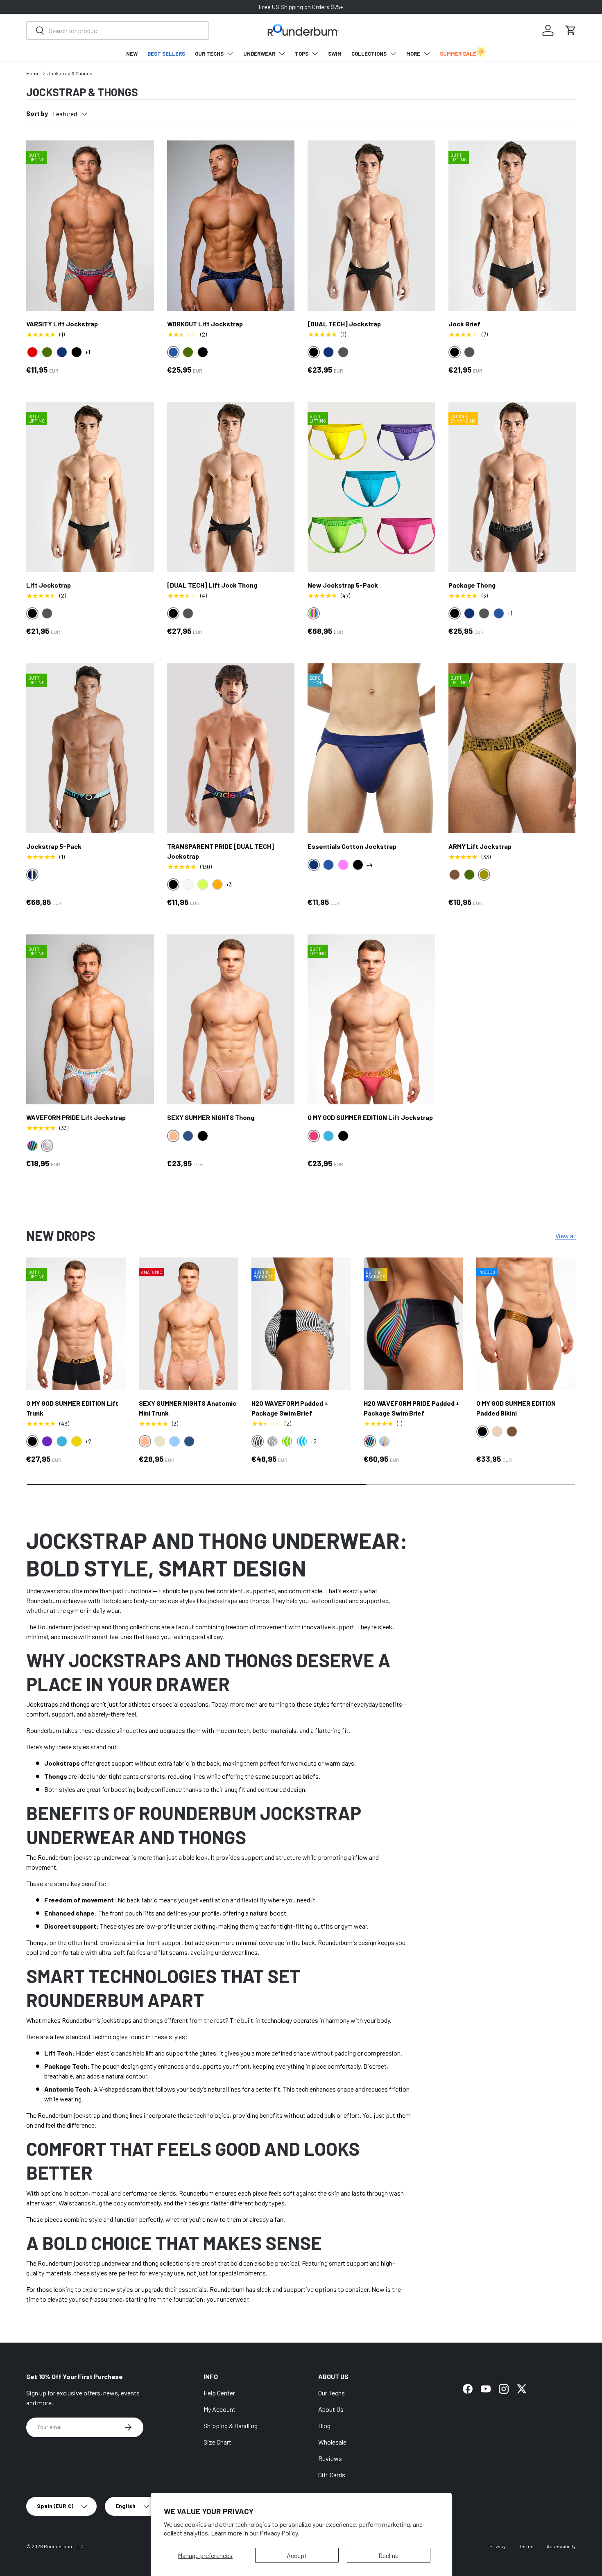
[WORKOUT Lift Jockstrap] (231, 225)
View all (566, 1236)
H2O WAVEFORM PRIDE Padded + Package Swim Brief (412, 1408)
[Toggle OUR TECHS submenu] (230, 54)
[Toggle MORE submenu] (427, 54)
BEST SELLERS (166, 54)
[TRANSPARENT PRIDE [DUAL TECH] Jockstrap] (231, 748)
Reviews (330, 2458)
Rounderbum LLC (64, 2546)
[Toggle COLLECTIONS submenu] (393, 54)
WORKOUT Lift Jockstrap (205, 324)
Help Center (219, 2393)
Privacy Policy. (279, 2533)
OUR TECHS (209, 54)
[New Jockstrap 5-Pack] (371, 487)
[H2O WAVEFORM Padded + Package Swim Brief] (301, 1324)
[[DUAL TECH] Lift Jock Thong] (231, 487)
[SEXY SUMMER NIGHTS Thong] (231, 1019)
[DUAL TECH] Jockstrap (344, 324)
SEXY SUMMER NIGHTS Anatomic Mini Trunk (188, 1408)
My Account (220, 2409)
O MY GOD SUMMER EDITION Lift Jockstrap (370, 1117)
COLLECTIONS (369, 54)
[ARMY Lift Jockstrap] (512, 748)
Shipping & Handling (231, 2426)
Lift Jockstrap (49, 585)
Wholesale (332, 2442)
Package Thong (472, 585)
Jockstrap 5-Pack (54, 846)
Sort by (37, 113)
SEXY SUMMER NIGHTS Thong (211, 1117)
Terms (526, 2546)
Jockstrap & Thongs (70, 73)
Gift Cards (332, 2475)
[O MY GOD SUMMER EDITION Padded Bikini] (526, 1324)
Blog (324, 2426)
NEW (132, 54)
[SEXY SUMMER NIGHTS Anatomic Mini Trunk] (189, 1324)
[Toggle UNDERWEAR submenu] (282, 54)
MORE (413, 54)
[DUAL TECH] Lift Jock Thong (212, 585)
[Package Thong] (512, 487)
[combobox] (118, 31)
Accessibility (561, 2546)
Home (33, 73)
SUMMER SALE (458, 54)
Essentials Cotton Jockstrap (352, 846)
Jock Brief (464, 324)
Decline (388, 2555)
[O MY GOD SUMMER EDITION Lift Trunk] (76, 1324)
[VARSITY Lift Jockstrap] (90, 225)
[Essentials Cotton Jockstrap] (371, 748)
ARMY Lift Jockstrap (480, 846)
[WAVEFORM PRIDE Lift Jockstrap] (90, 1019)
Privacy (498, 2546)
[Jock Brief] (512, 225)
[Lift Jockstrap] (90, 487)
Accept (297, 2555)
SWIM (335, 54)
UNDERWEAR (259, 54)
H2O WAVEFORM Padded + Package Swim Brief (290, 1408)
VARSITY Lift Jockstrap (62, 324)
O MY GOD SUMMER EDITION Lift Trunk (72, 1408)
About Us (331, 2409)
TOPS (302, 54)
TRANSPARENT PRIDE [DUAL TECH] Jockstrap (221, 851)
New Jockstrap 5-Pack (343, 585)
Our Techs (332, 2393)
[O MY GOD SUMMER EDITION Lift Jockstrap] (371, 1019)
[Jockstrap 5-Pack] (90, 748)
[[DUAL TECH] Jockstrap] (371, 225)
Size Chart (217, 2442)
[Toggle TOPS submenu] (315, 54)
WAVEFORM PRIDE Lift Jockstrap (76, 1117)
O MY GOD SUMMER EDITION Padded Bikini (516, 1408)
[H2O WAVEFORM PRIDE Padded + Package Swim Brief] (413, 1324)
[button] (571, 30)
